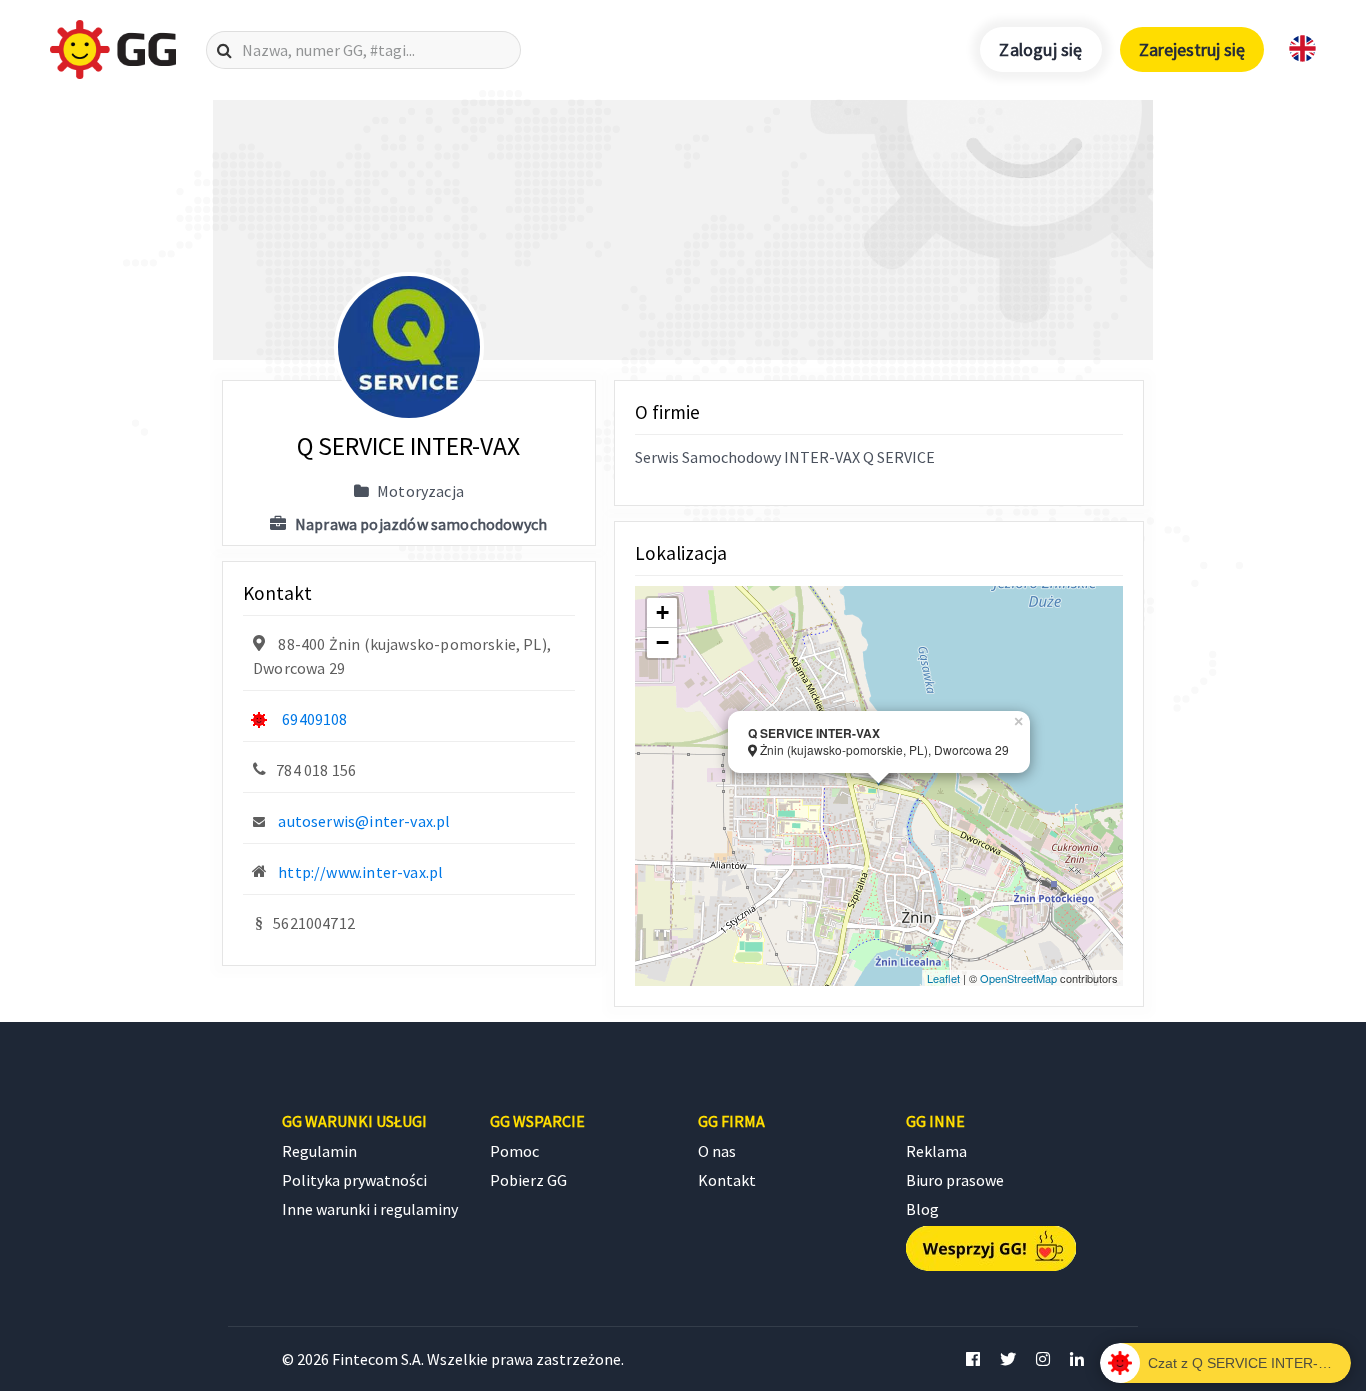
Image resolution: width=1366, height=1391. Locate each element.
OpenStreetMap (1018, 978)
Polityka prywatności (354, 1180)
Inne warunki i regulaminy (370, 1209)
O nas (717, 1151)
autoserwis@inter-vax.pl (364, 821)
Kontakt (727, 1180)
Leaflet (943, 978)
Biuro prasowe (955, 1180)
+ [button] (662, 612)
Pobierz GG (528, 1180)
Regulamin (319, 1151)
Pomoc (514, 1151)
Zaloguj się (1040, 49)
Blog (922, 1209)
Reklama (936, 1151)
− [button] (662, 642)
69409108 (314, 719)
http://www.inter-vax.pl (360, 872)
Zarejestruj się (1192, 49)
